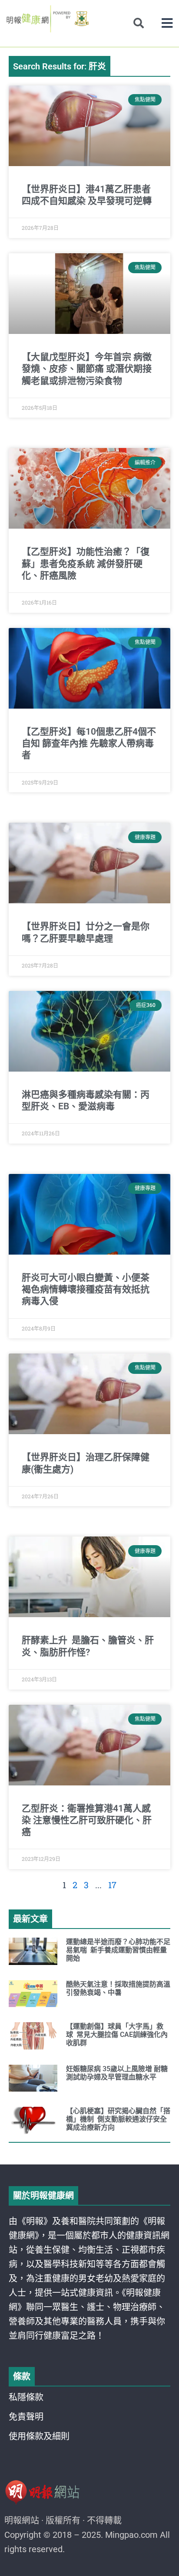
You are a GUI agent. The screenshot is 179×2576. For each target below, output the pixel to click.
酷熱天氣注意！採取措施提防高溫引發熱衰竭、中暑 (118, 1988)
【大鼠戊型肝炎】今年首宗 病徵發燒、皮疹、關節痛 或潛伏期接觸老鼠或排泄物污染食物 (87, 369)
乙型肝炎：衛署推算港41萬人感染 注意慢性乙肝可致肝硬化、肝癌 (87, 1820)
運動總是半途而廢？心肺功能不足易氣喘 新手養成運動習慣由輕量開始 (118, 1950)
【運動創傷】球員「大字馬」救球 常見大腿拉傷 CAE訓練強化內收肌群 (117, 2035)
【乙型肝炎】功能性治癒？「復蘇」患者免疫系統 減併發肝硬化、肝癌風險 (86, 564)
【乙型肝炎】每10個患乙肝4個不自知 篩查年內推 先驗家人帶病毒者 (89, 744)
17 (112, 1885)
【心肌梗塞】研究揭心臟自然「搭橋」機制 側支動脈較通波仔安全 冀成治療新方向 (118, 2119)
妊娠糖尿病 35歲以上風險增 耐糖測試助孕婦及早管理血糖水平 (117, 2073)
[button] (167, 23)
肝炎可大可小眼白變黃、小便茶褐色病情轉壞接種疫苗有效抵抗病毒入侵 (86, 1290)
